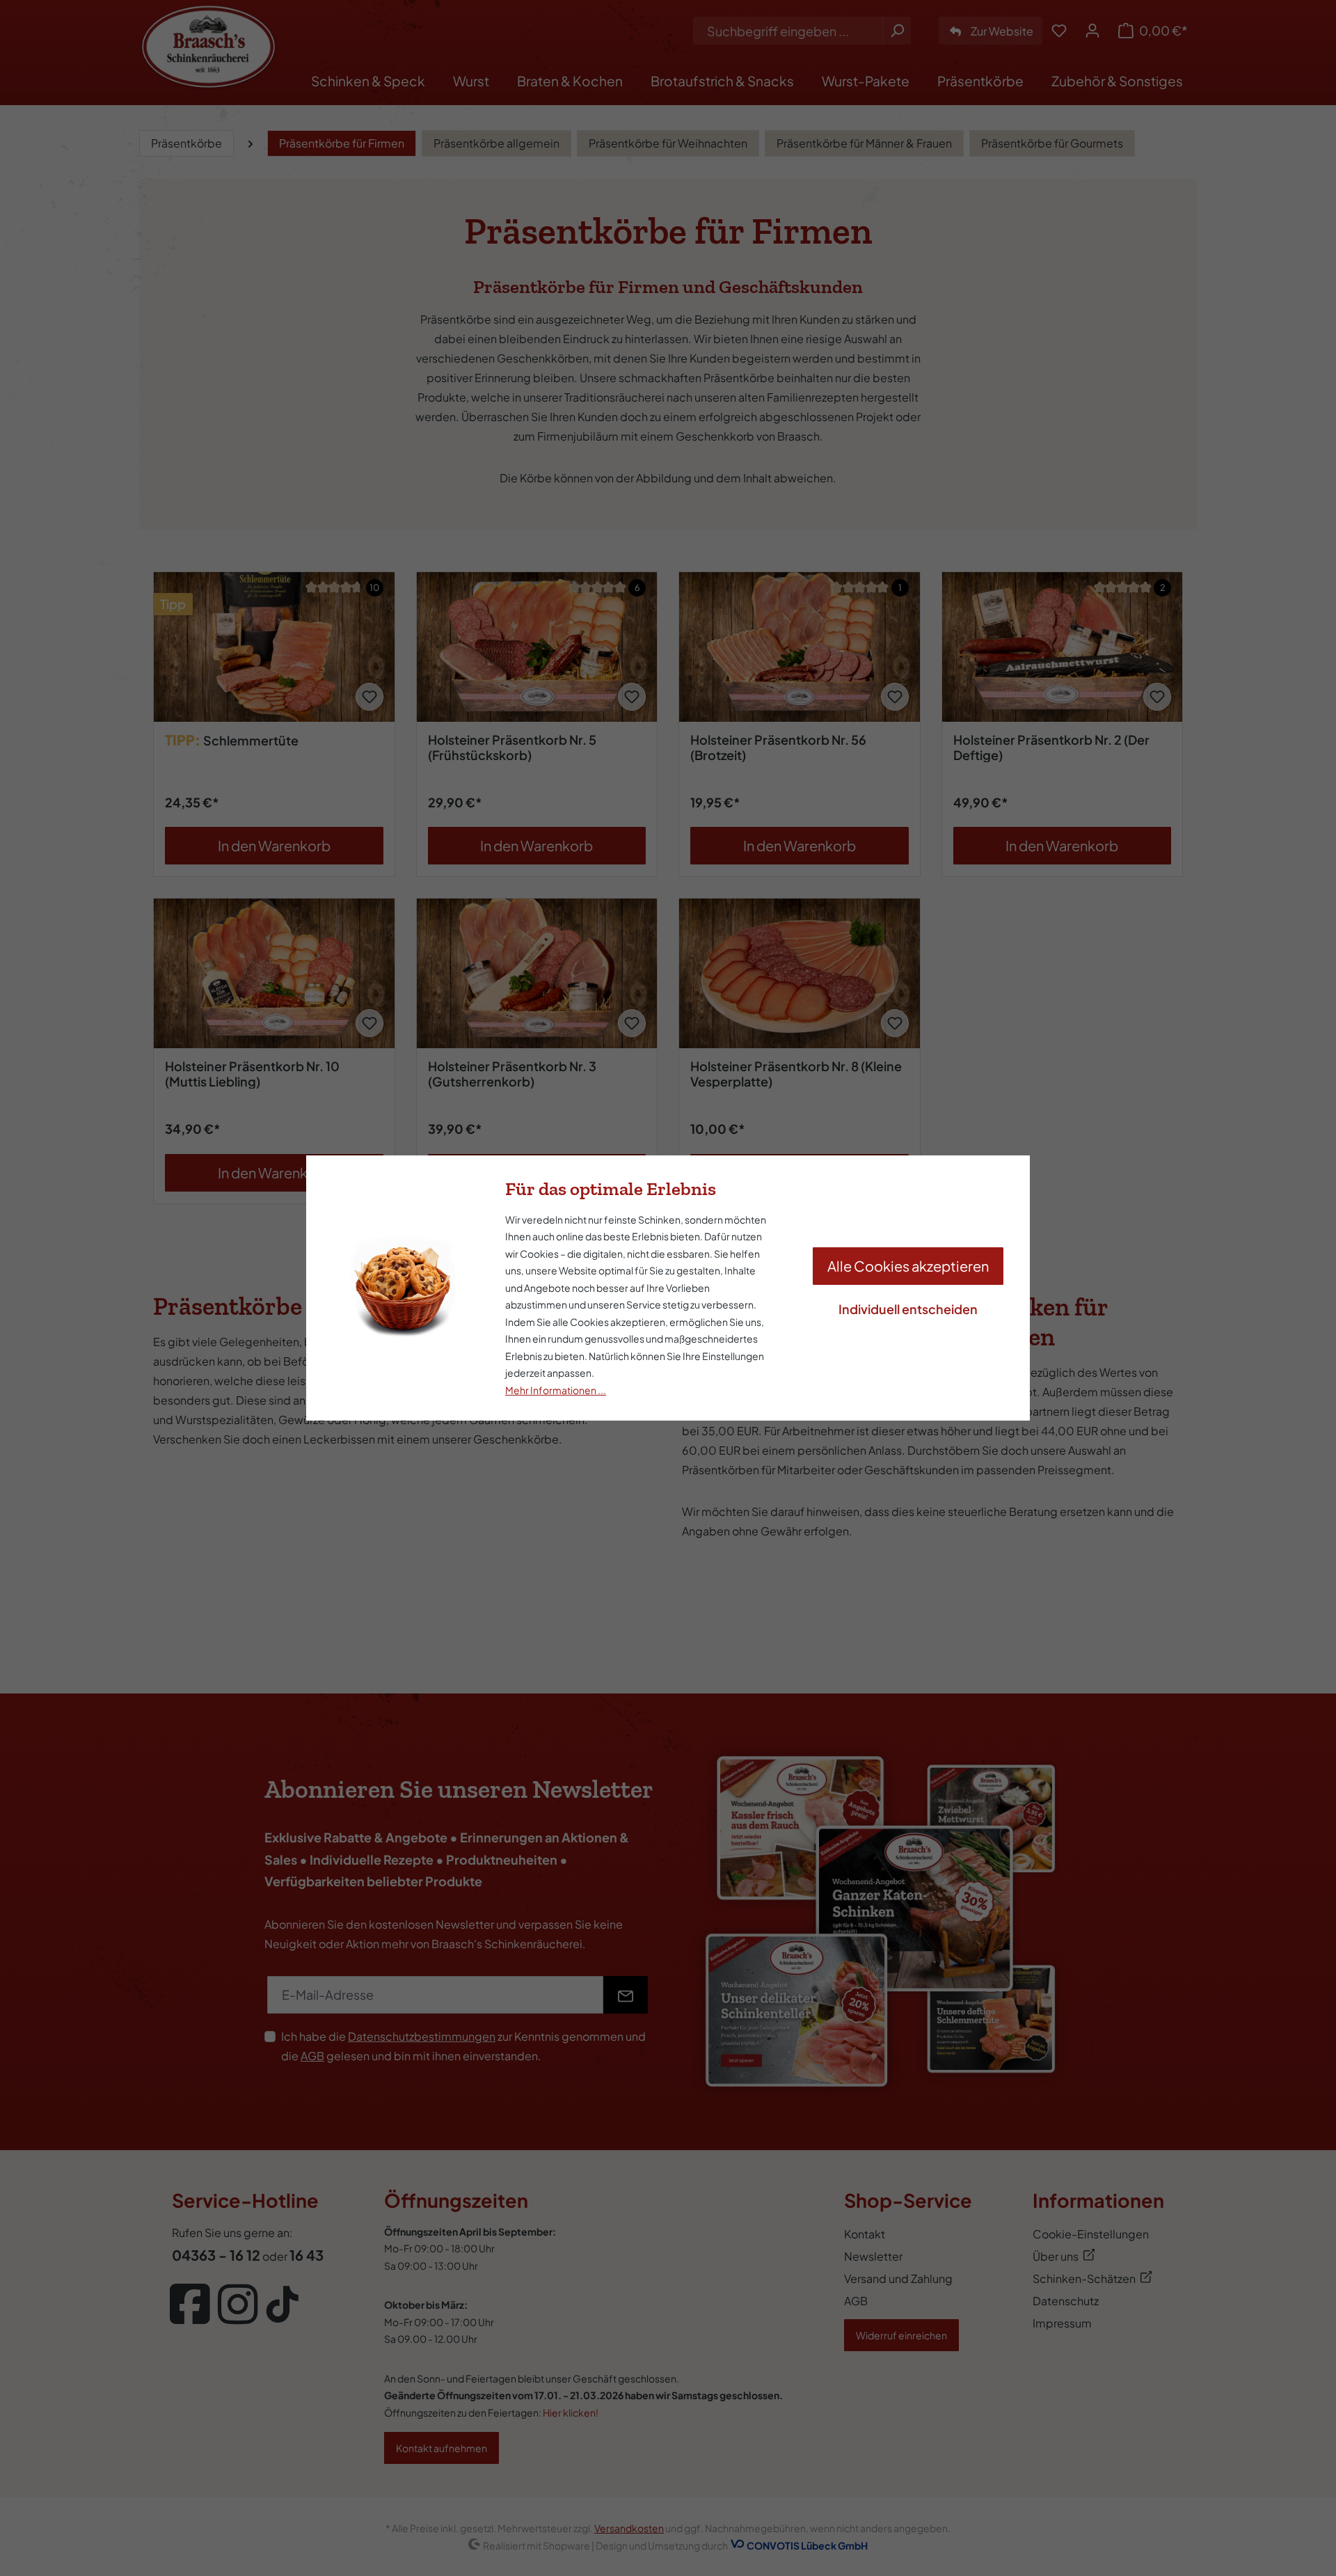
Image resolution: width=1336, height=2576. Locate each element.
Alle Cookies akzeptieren (908, 1266)
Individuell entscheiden (908, 1309)
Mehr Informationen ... (556, 1390)
